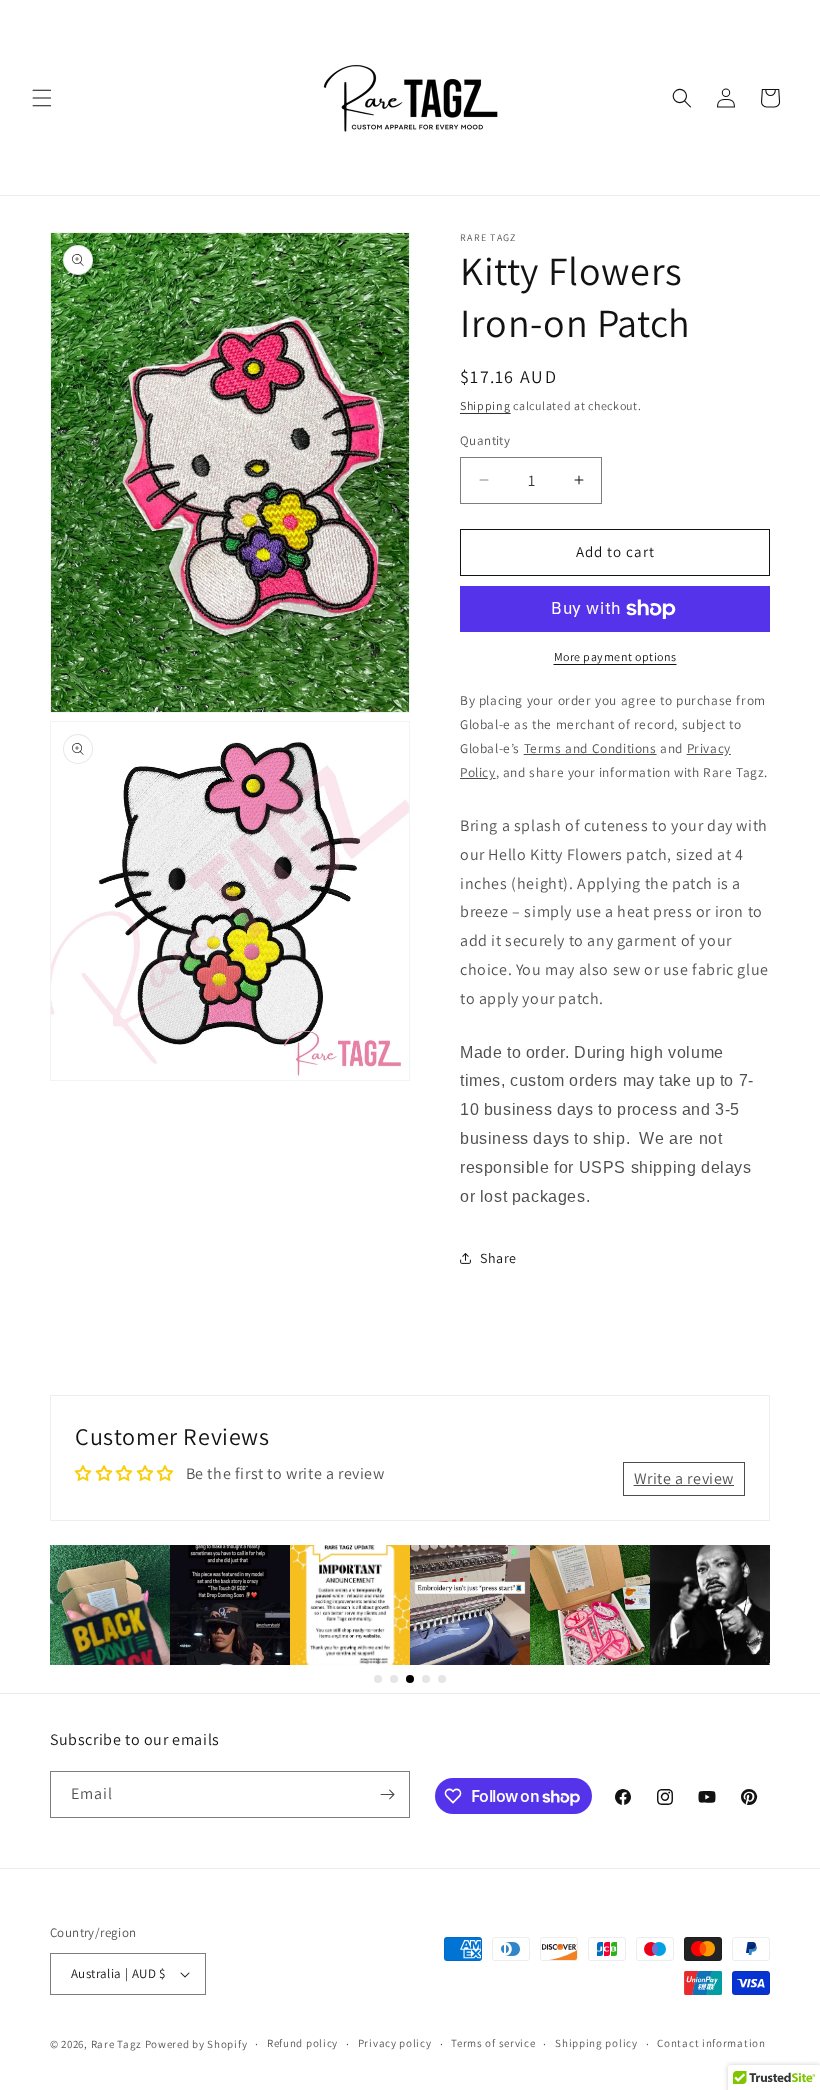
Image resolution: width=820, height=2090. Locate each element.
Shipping (485, 405)
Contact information (711, 2043)
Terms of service (493, 2043)
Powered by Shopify (196, 2044)
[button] (42, 98)
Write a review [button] (684, 1478)
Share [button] (498, 1258)
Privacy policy (395, 2043)
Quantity (485, 440)
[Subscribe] (387, 1794)
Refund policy (302, 2043)
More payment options (615, 656)
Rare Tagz (116, 2044)
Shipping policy (596, 2043)
